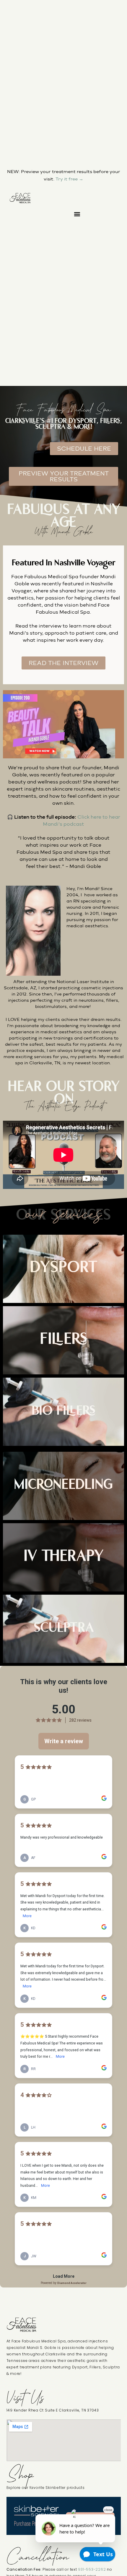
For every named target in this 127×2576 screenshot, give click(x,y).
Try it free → (69, 179)
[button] (77, 214)
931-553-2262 (92, 2569)
